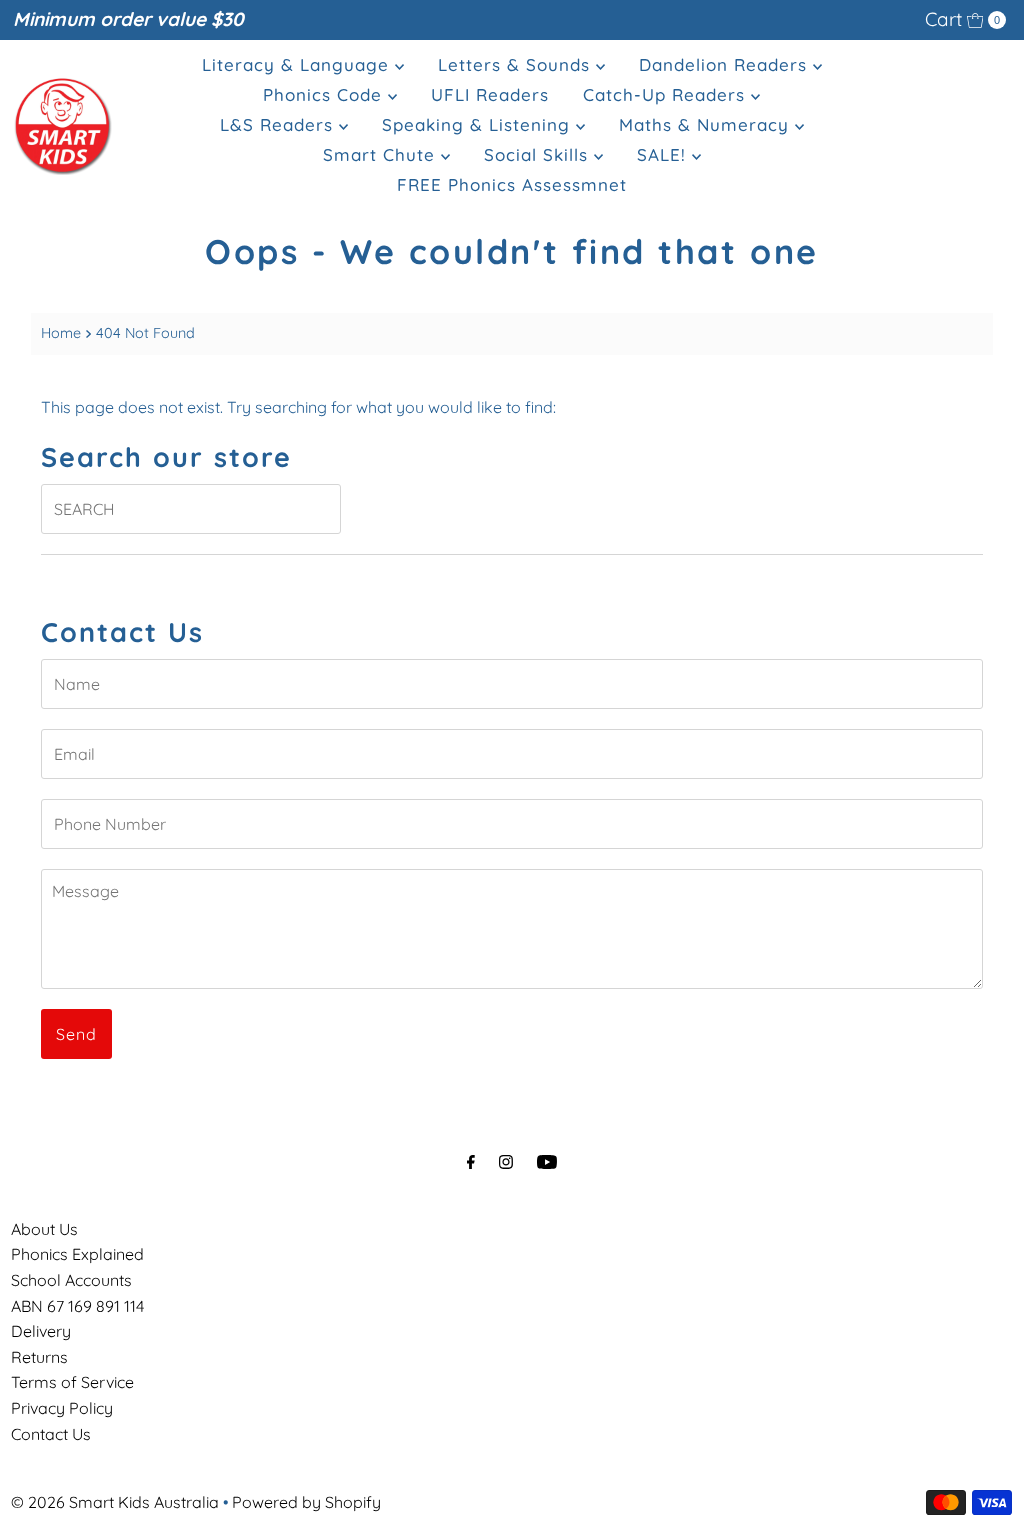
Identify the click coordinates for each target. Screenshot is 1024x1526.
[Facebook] (471, 1162)
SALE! (664, 154)
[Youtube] (547, 1162)
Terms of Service (72, 1382)
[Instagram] (506, 1162)
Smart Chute (382, 154)
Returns (39, 1357)
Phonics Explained (77, 1254)
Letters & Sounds (517, 64)
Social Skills (539, 154)
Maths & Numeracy (707, 124)
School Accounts (71, 1280)
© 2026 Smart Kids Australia (115, 1502)
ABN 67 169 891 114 (77, 1306)
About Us (44, 1229)
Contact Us (51, 1434)
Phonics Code (325, 94)
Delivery (41, 1331)
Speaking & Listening (479, 124)
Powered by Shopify (306, 1502)
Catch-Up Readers (667, 94)
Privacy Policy (62, 1408)
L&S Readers (279, 124)
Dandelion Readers (726, 64)
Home (61, 333)
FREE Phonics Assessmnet (512, 184)
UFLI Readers (490, 94)
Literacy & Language (298, 64)
